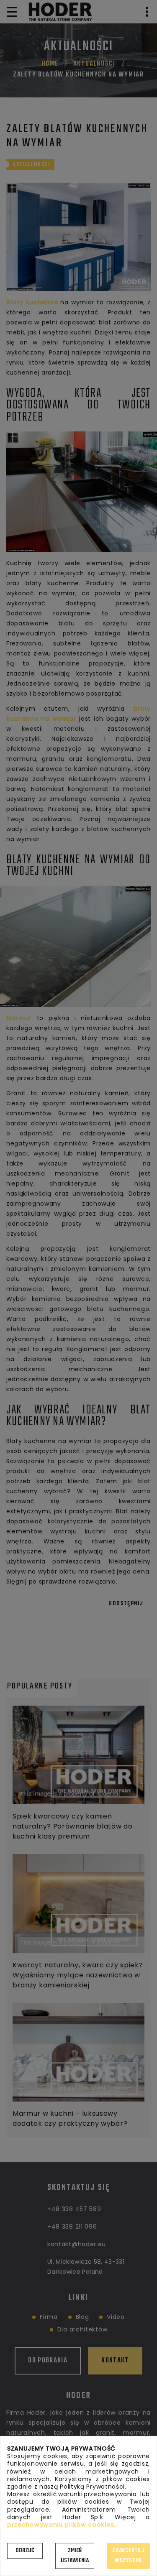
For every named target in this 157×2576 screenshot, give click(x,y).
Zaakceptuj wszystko (128, 2556)
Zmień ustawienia (75, 2556)
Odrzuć (25, 2551)
